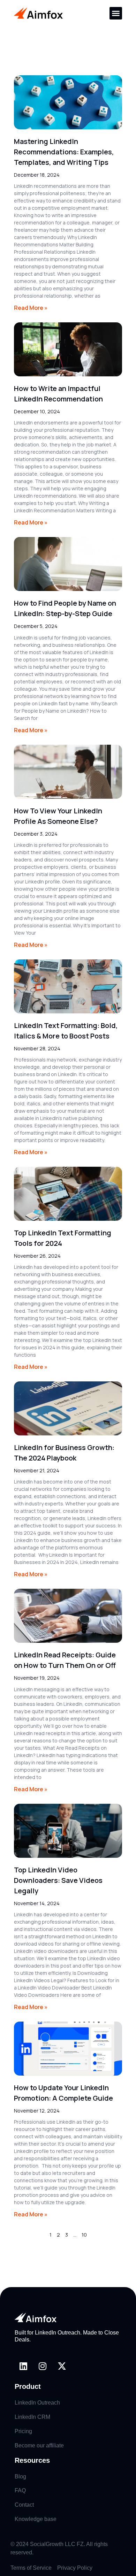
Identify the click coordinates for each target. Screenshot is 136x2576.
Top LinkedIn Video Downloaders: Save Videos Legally (58, 1880)
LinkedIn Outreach (37, 2403)
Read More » (31, 308)
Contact (24, 2505)
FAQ (20, 2490)
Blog (20, 2477)
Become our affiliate (39, 2445)
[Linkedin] (23, 2366)
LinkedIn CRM (32, 2417)
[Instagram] (43, 2366)
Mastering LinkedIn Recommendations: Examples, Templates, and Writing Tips (64, 152)
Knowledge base (36, 2519)
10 (84, 2235)
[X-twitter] (62, 2366)
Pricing (23, 2431)
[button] (116, 13)
